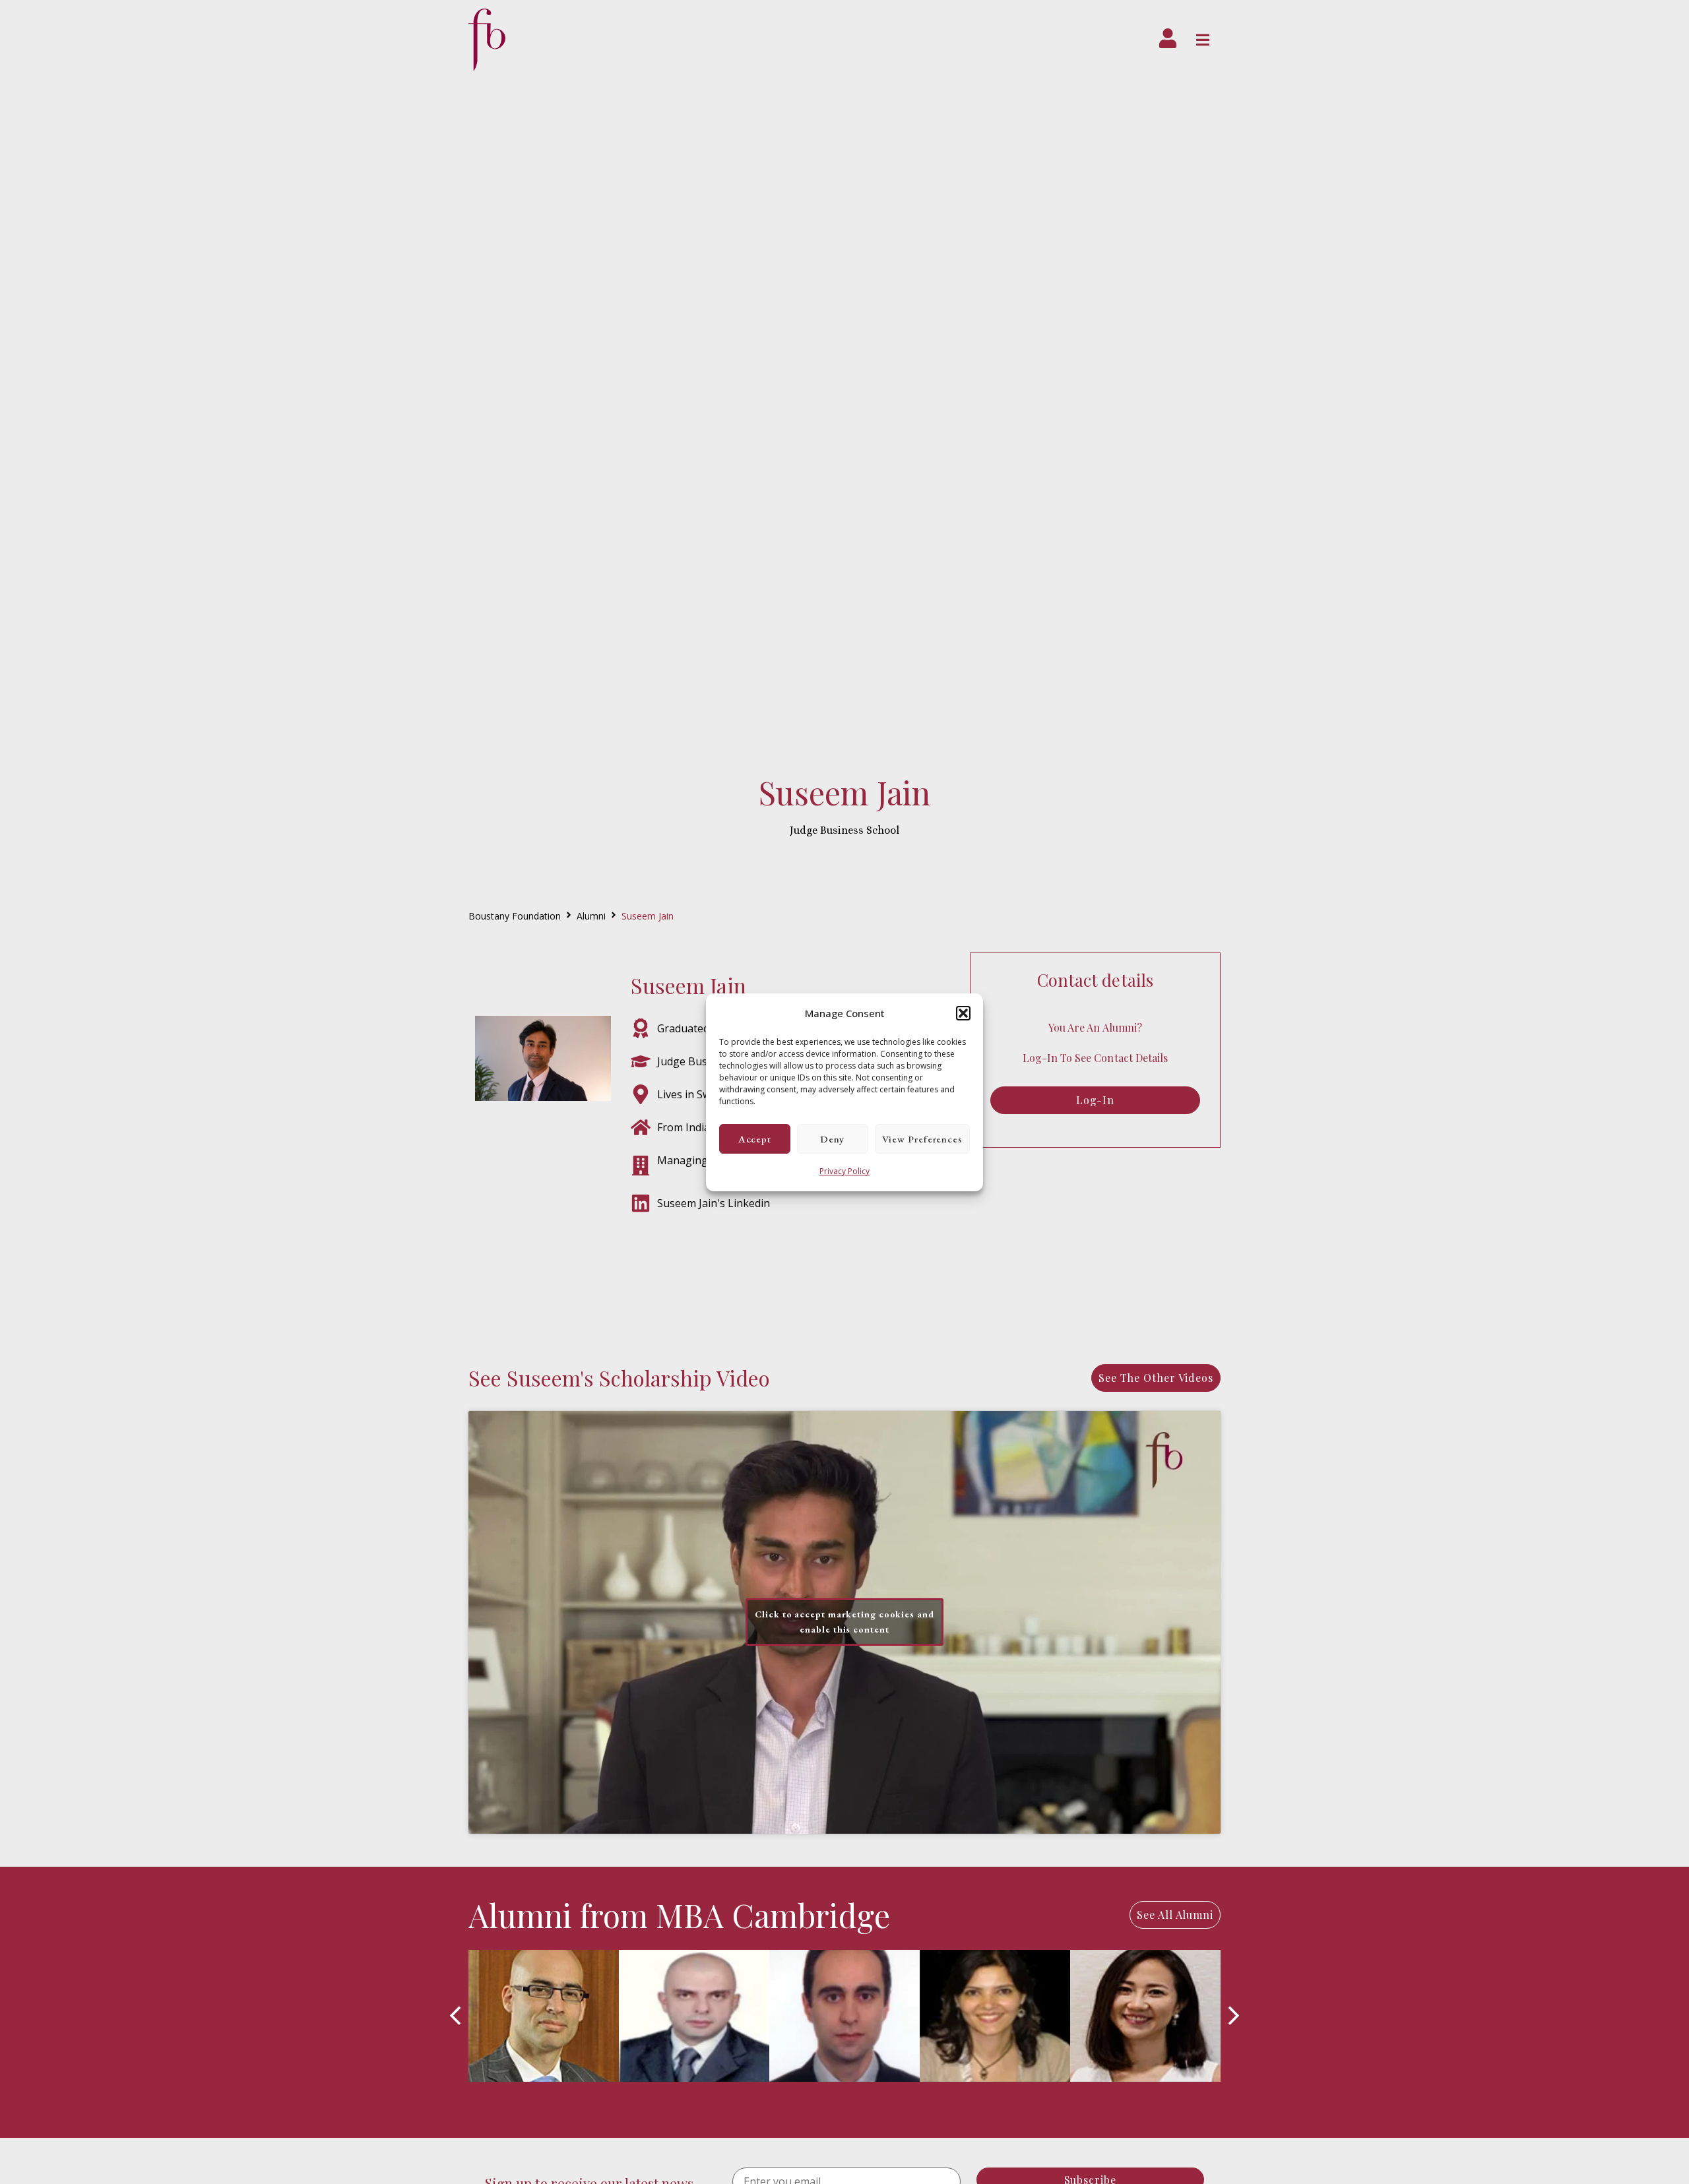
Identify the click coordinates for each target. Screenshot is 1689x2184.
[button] (963, 1013)
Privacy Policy (844, 1171)
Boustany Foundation (515, 916)
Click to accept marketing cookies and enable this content (844, 1622)
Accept (755, 1138)
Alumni (591, 916)
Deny (832, 1138)
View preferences (922, 1138)
